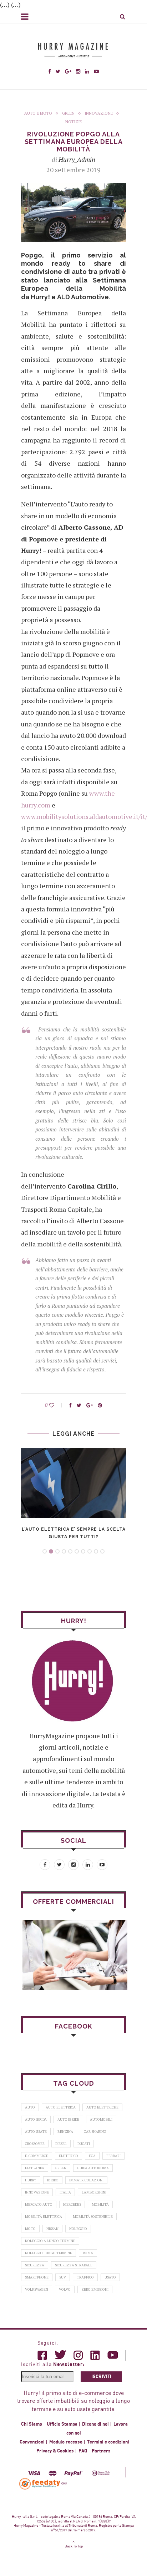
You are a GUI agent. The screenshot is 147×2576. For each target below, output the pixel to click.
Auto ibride (68, 2119)
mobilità (100, 2204)
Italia (65, 2192)
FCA (92, 2156)
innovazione (37, 2192)
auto (30, 2107)
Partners (101, 2451)
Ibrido (53, 2180)
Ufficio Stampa (62, 2424)
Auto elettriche (102, 2107)
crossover (35, 2144)
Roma (88, 2253)
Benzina (65, 2132)
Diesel (61, 2144)
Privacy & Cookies (55, 2451)
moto (30, 2229)
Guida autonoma (93, 2168)
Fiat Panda (35, 2168)
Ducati (84, 2144)
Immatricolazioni (86, 2180)
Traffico (85, 2277)
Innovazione (99, 113)
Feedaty (40, 2484)
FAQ (83, 2451)
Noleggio (78, 2229)
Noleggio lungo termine (49, 2253)
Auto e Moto (38, 113)
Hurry (31, 2180)
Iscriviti (101, 2377)
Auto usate (36, 2132)
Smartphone (37, 2277)
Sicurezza (35, 2265)
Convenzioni (32, 2442)
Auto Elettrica (61, 2107)
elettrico (69, 2156)
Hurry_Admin (77, 159)
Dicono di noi (95, 2424)
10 (102, 1551)
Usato (110, 2277)
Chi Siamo (32, 2424)
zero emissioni (95, 2289)
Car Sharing (95, 2132)
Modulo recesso (66, 2442)
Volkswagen (37, 2289)
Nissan (52, 2229)
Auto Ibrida (36, 2119)
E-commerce (37, 2156)
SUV (63, 2277)
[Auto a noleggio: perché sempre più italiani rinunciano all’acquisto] (73, 1955)
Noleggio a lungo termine (50, 2241)
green (61, 2168)
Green (68, 113)
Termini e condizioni (108, 2442)
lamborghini (94, 2192)
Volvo (65, 2289)
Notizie (73, 122)
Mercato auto (39, 2204)
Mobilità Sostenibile (93, 2217)
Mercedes (72, 2204)
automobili (101, 2119)
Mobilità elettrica (44, 2217)
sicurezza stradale (74, 2265)
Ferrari (113, 2156)
